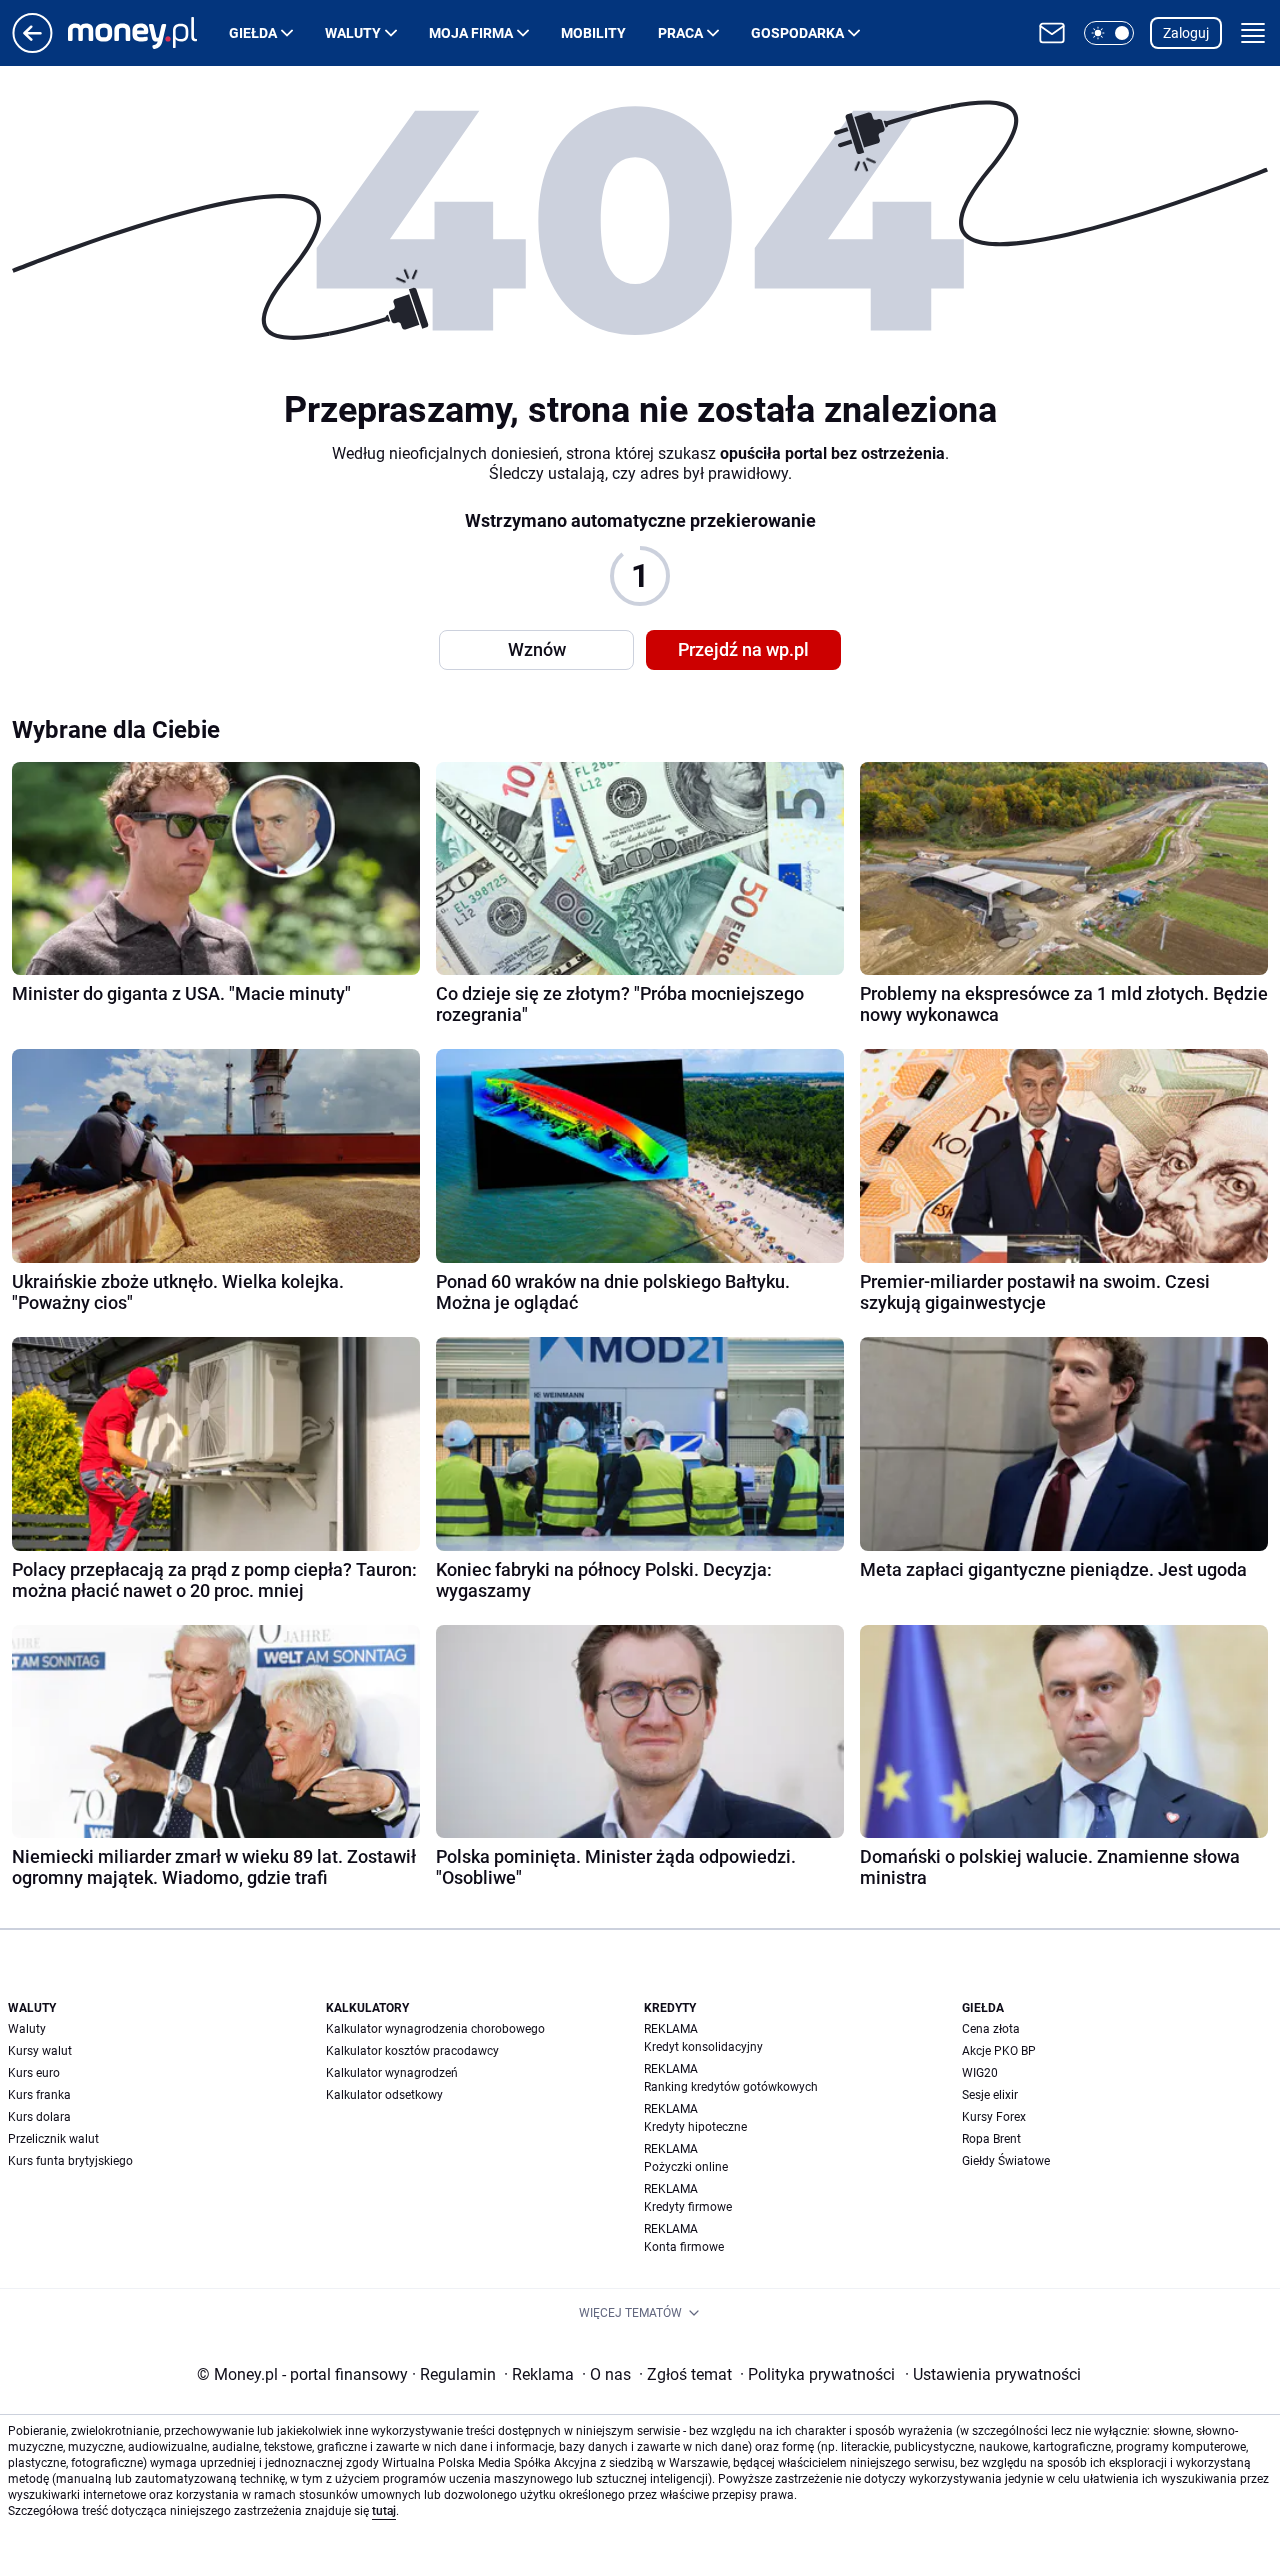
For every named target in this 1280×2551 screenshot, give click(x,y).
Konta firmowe (684, 2247)
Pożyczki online (686, 2167)
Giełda (253, 33)
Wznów (537, 649)
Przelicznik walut (53, 2139)
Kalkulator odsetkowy (384, 2095)
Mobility (593, 33)
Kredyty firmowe (688, 2207)
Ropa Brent (991, 2139)
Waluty (353, 33)
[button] (1109, 33)
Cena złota (991, 2029)
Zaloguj (1186, 33)
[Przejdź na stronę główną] (32, 47)
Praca (680, 33)
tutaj (384, 2511)
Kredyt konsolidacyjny (703, 2047)
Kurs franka (39, 2095)
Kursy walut (40, 2051)
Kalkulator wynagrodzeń (392, 2073)
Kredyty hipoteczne (695, 2127)
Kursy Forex (994, 2117)
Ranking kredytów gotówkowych (731, 2087)
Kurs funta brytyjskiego (70, 2161)
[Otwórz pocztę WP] (1052, 33)
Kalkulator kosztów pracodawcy (412, 2051)
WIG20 (980, 2073)
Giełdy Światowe (1006, 2161)
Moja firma (471, 33)
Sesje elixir (990, 2095)
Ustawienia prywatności (993, 2374)
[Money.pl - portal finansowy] (148, 33)
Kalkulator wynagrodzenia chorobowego (435, 2029)
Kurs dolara (39, 2117)
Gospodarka (797, 33)
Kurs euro (34, 2073)
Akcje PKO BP (999, 2051)
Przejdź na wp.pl (743, 649)
